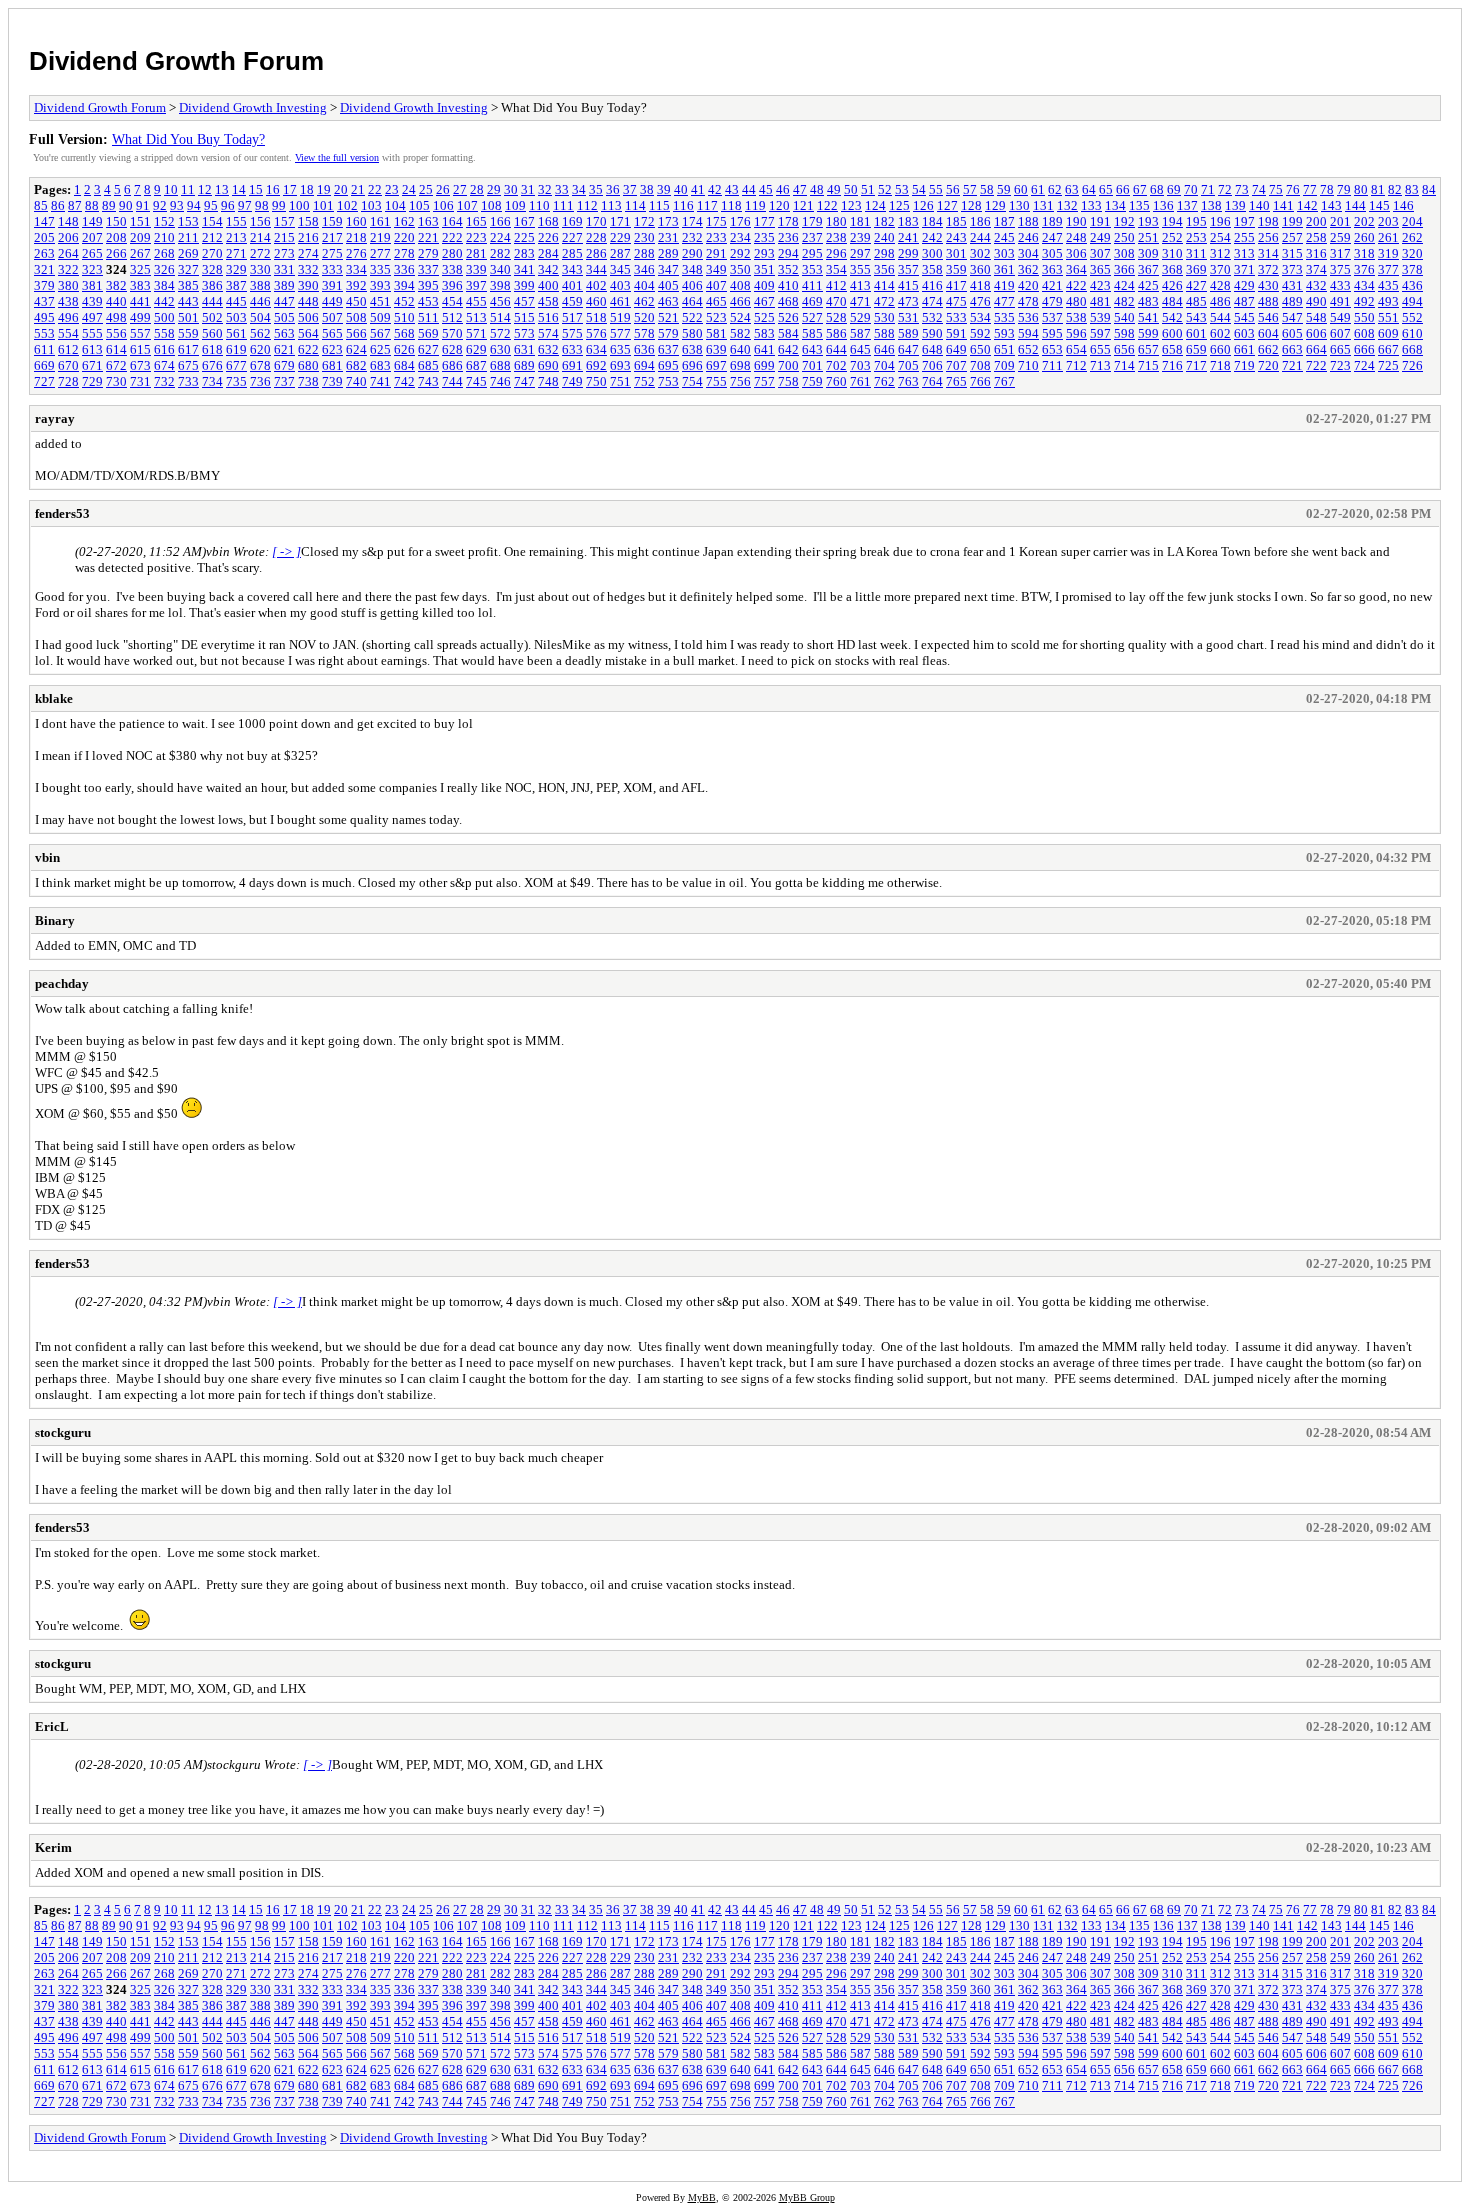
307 (1100, 253)
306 (1076, 253)
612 (68, 349)
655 (1100, 349)
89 (109, 205)
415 (908, 285)
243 (956, 237)
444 (212, 301)
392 (356, 285)
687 (476, 365)
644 (836, 349)
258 (1316, 237)
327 (188, 269)
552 (1412, 317)
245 (1004, 237)
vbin (47, 857)
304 (1028, 253)
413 (860, 285)
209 (140, 237)
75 (1276, 189)
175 (716, 221)
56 (953, 189)
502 (212, 317)
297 (860, 253)
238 (836, 237)
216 (308, 237)
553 (44, 333)
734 (212, 381)
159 (332, 221)
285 (572, 253)
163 (428, 221)
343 (572, 269)
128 (971, 205)
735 (236, 381)
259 (1340, 237)
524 (740, 317)
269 (188, 253)
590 (932, 333)
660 (1220, 349)
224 (500, 237)
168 (548, 221)
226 (548, 237)
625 (380, 349)
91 (143, 205)
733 (188, 381)
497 (92, 317)
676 (212, 365)
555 (92, 333)
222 (452, 237)
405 (668, 285)
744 (452, 381)
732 (164, 381)
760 (836, 381)
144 (1355, 205)
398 (500, 285)
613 (92, 349)
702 (836, 365)
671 (92, 365)
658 (1172, 349)
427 (1196, 285)
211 (188, 237)
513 (476, 317)
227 (572, 237)
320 (1412, 253)
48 (817, 189)
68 (1157, 189)
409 (764, 285)
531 (908, 317)
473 (908, 301)
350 (740, 269)
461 (620, 301)
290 (692, 253)
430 (1268, 285)
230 (644, 237)
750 (596, 381)
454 (452, 301)
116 (683, 205)
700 (788, 365)
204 (1412, 221)
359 (956, 269)
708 (980, 365)
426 (1172, 285)
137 (1187, 205)
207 (92, 237)
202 (1364, 221)
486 (1220, 301)
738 (308, 381)
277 (380, 253)
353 (812, 269)
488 (1268, 301)
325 (140, 269)
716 (1172, 365)
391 (332, 285)
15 (256, 189)
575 (572, 333)
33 (562, 189)
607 (1340, 333)
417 (956, 285)
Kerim (53, 1847)
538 (1076, 317)
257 (1292, 237)
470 (836, 301)
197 (1244, 221)
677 (236, 365)
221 (428, 237)
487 (1244, 301)
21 (358, 189)
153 (188, 221)
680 (308, 365)
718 (1220, 365)
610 (1412, 333)
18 (307, 189)
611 (44, 349)
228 (596, 237)
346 (644, 269)
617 (188, 349)
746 (500, 381)
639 (716, 349)
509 (380, 317)
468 (788, 301)
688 (500, 365)
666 (1364, 349)
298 (884, 253)
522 (692, 317)
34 (579, 189)
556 (116, 333)
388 (260, 285)
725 (1388, 365)
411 (812, 285)
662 (1268, 349)
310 (1172, 253)
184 (932, 221)
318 (1364, 253)
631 (524, 349)
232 (692, 237)
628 (452, 349)
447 (284, 301)
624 (356, 349)
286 (596, 253)
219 (380, 237)
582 (740, 333)
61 (1038, 189)
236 (788, 237)
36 (613, 189)
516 (548, 317)
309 (1148, 253)
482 (1124, 301)
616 (164, 349)
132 (1067, 205)
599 (1148, 333)
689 (524, 365)
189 (1052, 221)
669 (44, 365)
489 (1292, 301)
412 (836, 285)
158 (308, 221)
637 (668, 349)
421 (1052, 285)
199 (1292, 221)
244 (980, 237)
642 (788, 349)
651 (1004, 349)
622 (308, 349)
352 (788, 269)
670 (68, 365)
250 (1124, 237)
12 (205, 189)
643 (812, 349)
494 (1412, 301)
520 (644, 317)
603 (1244, 333)
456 (500, 301)
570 (452, 333)
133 (1091, 205)
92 (160, 205)
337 (428, 269)
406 (692, 285)
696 (692, 365)
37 (630, 189)
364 (1076, 269)
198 (1268, 221)
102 (347, 205)
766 (980, 381)
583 (764, 333)
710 (1028, 365)
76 (1293, 189)
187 (1004, 221)
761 (860, 381)
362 (1028, 269)
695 (668, 365)
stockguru (63, 1432)
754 (692, 381)
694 (644, 365)
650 (980, 349)
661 (1244, 349)
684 (404, 365)
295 (812, 253)
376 (1364, 269)
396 (452, 285)
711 (1052, 365)
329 (236, 269)
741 (380, 381)
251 (1148, 237)
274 (308, 253)
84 (1429, 189)
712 (1076, 365)
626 (404, 349)
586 (836, 333)
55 (936, 189)
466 (740, 301)
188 (1028, 221)
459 (572, 301)
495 (44, 317)
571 (476, 333)
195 (1196, 221)
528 (836, 317)
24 (409, 189)
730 (116, 381)
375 (1340, 269)
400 (548, 285)
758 (788, 381)
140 (1259, 205)
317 (1340, 253)
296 (836, 253)
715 (1148, 365)
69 (1174, 189)
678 (260, 365)
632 (548, 349)
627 (428, 349)
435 (1388, 285)
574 (548, 333)
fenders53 (62, 513)
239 (860, 237)
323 (92, 269)
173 (668, 221)
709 (1004, 365)
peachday (62, 983)
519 (620, 317)
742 (404, 381)
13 (222, 189)
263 (44, 253)
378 (1412, 269)
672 (116, 365)
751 (620, 381)
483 (1148, 301)
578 (644, 333)
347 (668, 269)
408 (740, 285)
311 (1196, 253)
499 (140, 317)
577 (620, 333)
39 (664, 189)
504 (260, 317)
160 (356, 221)
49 (834, 189)
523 (716, 317)
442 (164, 301)
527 (812, 317)
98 (262, 205)
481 (1100, 301)
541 (1148, 317)
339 (476, 269)
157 (284, 221)
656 (1124, 349)
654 (1076, 349)
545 (1244, 317)
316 (1316, 253)
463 (668, 301)
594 (1028, 333)
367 (1148, 269)
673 (140, 365)
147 (44, 221)
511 (428, 317)
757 (764, 381)
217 (332, 237)
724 (1364, 365)
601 (1196, 333)
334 (356, 269)
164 (452, 221)
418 (980, 285)
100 (299, 205)
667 (1388, 349)
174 (692, 221)
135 (1139, 205)
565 (332, 333)
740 (356, 381)
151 (140, 221)
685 (428, 365)
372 (1268, 269)
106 (443, 205)
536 (1028, 317)
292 (740, 253)
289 (668, 253)
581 (716, 333)
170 (596, 221)
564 (308, 333)
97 (245, 205)
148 (68, 221)
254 (1220, 237)
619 (236, 349)
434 (1364, 285)
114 (635, 205)
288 (644, 253)
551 (1388, 317)
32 (545, 189)
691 (572, 365)
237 (812, 237)
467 (764, 301)
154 (212, 221)
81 (1378, 189)
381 (92, 285)
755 (716, 381)
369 (1196, 269)
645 (860, 349)
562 (260, 333)
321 (44, 269)
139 (1235, 205)
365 (1100, 269)
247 (1052, 237)
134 (1115, 205)
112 (587, 205)
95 (211, 205)
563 (284, 333)
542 (1172, 317)
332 (308, 269)
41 (698, 189)
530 (884, 317)
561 (236, 333)
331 (284, 269)
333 (332, 269)
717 (1196, 365)
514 (500, 317)
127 (947, 205)
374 (1316, 269)
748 (548, 381)
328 (212, 269)
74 (1259, 189)
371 (1244, 269)
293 (764, 253)
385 (188, 285)
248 (1076, 237)
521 (668, 317)
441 (140, 301)
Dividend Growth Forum (176, 61)
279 (428, 253)
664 (1316, 349)
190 (1076, 221)
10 (171, 189)
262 (1412, 237)
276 (356, 253)
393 (380, 285)
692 (596, 365)
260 (1364, 237)
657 (1148, 349)
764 (932, 381)
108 (491, 205)
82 (1395, 189)
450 (356, 301)
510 (404, 317)
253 (1196, 237)
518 (596, 317)
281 (476, 253)
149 (92, 221)
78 (1327, 189)
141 (1283, 205)
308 (1124, 253)
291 (716, 253)
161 (380, 221)
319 (1388, 253)
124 (875, 205)
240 (884, 237)
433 (1340, 285)
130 (1019, 205)
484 (1172, 301)
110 (539, 205)
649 (956, 349)
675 (188, 365)
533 (956, 317)
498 (116, 317)
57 (970, 189)
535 (1004, 317)
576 (596, 333)
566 (356, 333)
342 (548, 269)
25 (426, 189)
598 (1124, 333)
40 (681, 189)
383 (140, 285)
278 (404, 253)
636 (644, 349)
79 (1344, 189)
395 (428, 285)
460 (596, 301)
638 (692, 349)
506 (308, 317)
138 (1211, 205)
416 (932, 285)
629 (476, 349)
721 (1292, 365)
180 (836, 221)
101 (323, 205)
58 (987, 189)
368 (1172, 269)
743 (428, 381)
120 (779, 205)
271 (236, 253)
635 (620, 349)
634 (596, 349)
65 (1106, 189)
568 (404, 333)
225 (524, 237)
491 (1340, 301)
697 (716, 365)
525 (764, 317)
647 (908, 349)
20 (341, 189)
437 (44, 301)
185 (956, 221)
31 (528, 189)
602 (1220, 333)
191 (1100, 221)
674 (164, 365)
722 (1316, 365)
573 (524, 333)
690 (548, 365)
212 (212, 237)
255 (1244, 237)
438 (68, 301)
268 (164, 253)
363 (1052, 269)
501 (188, 317)
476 (980, 301)
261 (1388, 237)
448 (308, 301)
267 (140, 253)
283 (524, 253)
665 (1340, 349)
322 (68, 269)
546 (1268, 317)
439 (92, 301)
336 (404, 269)
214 (260, 237)
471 (860, 301)
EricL (52, 1726)
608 (1364, 333)
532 (932, 317)
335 (380, 269)
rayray (55, 418)
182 (884, 221)
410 (788, 285)
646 (884, 349)
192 (1124, 221)
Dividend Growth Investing (253, 107)
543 (1196, 317)
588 (884, 333)
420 (1028, 285)
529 (860, 317)
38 (647, 189)
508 (356, 317)
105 (419, 205)
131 (1043, 205)
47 (800, 189)
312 (1220, 253)
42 (715, 189)
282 (500, 253)
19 (324, 189)
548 (1316, 317)
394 (404, 285)
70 (1191, 189)
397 (476, 285)
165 (476, 221)
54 (919, 189)
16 (273, 189)
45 (766, 189)
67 (1140, 189)
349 (716, 269)
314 (1268, 253)
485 (1196, 301)
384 (164, 285)
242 (932, 237)
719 (1244, 365)
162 (404, 221)
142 (1307, 205)
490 (1316, 301)
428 (1220, 285)
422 (1076, 285)
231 (668, 237)
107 (467, 205)
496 (68, 317)
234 (740, 237)
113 (611, 205)
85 (41, 205)
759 (812, 381)
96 (228, 205)
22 (375, 189)
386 (212, 285)
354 (836, 269)
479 (1052, 301)
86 (58, 205)
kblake (54, 698)
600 (1172, 333)
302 (980, 253)
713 (1100, 365)
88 (92, 205)
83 (1412, 189)
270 (212, 253)
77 (1310, 189)
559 (188, 333)
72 (1225, 189)
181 (860, 221)
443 (188, 301)
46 (783, 189)
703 (860, 365)
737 (284, 381)
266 (116, 253)
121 (803, 205)
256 (1268, 237)
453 (428, 301)
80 (1361, 189)
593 (1004, 333)
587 (860, 333)
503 (236, 317)
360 (980, 269)
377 (1388, 269)
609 (1388, 333)
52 (885, 189)
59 (1004, 189)
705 (908, 365)
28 (477, 189)
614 (116, 349)
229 (620, 237)
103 (371, 205)
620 (260, 349)
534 (980, 317)
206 (68, 237)
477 (1004, 301)
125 (899, 205)
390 (308, 285)
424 (1124, 285)
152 (164, 221)
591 (956, 333)
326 (164, 269)
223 (476, 237)
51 (868, 189)
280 (452, 253)
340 (500, 269)
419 (1004, 285)
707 (956, 365)
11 (188, 189)
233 (716, 237)
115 (659, 205)
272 (260, 253)
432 (1316, 285)
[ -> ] (286, 551)
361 (1004, 269)
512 (452, 317)
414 (884, 285)
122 (827, 205)
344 (596, 269)
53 (902, 189)
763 (908, 381)
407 (716, 285)
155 (236, 221)
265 (92, 253)
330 (260, 269)
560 (212, 333)
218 (356, 237)
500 (164, 317)
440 (116, 301)
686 (452, 365)
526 (788, 317)
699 (764, 365)
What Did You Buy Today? (188, 139)
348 (692, 269)
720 (1268, 365)
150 (116, 221)
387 (236, 285)
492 (1364, 301)
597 (1100, 333)
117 (707, 205)
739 (332, 381)
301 (956, 253)
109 (515, 205)
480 (1076, 301)
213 (236, 237)
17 (290, 189)
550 (1364, 317)
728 (68, 381)
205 (44, 237)
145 (1379, 205)
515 (524, 317)
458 (548, 301)
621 (284, 349)
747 (524, 381)
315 (1292, 253)
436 (1412, 285)
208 (116, 237)
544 (1220, 317)
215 (284, 237)
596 (1076, 333)
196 (1220, 221)
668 (1412, 349)
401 (572, 285)
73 (1242, 189)
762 (884, 381)
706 (932, 365)
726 (1412, 365)
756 (740, 381)
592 (980, 333)
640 (740, 349)
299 (908, 253)
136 (1163, 205)
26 (443, 189)
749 (572, 381)
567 (380, 333)
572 (500, 333)
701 (812, 365)
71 (1208, 189)
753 (668, 381)
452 (404, 301)
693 (620, 365)
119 (755, 205)
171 (620, 221)
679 (284, 365)
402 (596, 285)
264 (68, 253)
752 (644, 381)
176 (740, 221)
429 (1244, 285)
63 (1072, 189)
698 (740, 365)
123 (851, 205)
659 (1196, 349)
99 (279, 205)
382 (116, 285)
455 (476, 301)
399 (524, 285)
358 (932, 269)
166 (500, 221)
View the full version (337, 157)
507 (332, 317)
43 (732, 189)
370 (1220, 269)
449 (332, 301)
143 (1331, 205)
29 (494, 189)
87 (75, 205)
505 (284, 317)
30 (511, 189)
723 (1340, 365)
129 (995, 205)
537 (1052, 317)
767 (1004, 381)
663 (1292, 349)
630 (500, 349)
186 (980, 221)
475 (956, 301)
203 (1388, 221)
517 (572, 317)
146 (1403, 205)
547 (1292, 317)
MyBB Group (807, 2197)
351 (764, 269)
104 (395, 205)
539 (1100, 317)
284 (548, 253)
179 (812, 221)
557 (140, 333)
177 (764, 221)
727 (44, 381)
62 (1055, 189)
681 (332, 365)
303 (1004, 253)
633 (572, 349)
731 (140, 381)
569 (428, 333)
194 (1172, 221)
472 (884, 301)
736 (260, 381)
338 (452, 269)
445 (236, 301)
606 (1316, 333)
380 (68, 285)
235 (764, 237)
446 (260, 301)
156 (260, 221)
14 (239, 189)
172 (644, 221)
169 (572, 221)
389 (284, 285)
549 (1340, 317)
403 (620, 285)
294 (788, 253)
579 (668, 333)
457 (524, 301)
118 (731, 205)
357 (908, 269)
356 (884, 269)
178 (788, 221)
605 (1292, 333)
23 (392, 189)
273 (284, 253)
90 (126, 205)
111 (563, 205)
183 (908, 221)
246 (1028, 237)
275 (332, 253)
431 (1292, 285)
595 (1052, 333)
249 (1100, 237)
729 (92, 381)
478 (1028, 301)
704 (884, 365)
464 (692, 301)
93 (177, 205)
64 (1089, 189)
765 (956, 381)
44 (749, 189)
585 (812, 333)
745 (476, 381)
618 (212, 349)
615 (140, 349)
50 (851, 189)
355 (860, 269)
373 (1292, 269)
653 (1052, 349)
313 (1244, 253)
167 (524, 221)
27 (460, 189)
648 (932, 349)
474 (932, 301)
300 (932, 253)
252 (1172, 237)
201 (1340, 221)
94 (194, 205)
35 (596, 189)
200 (1316, 221)
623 (332, 349)
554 (68, 333)
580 (692, 333)
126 (923, 205)
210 (164, 237)
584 (788, 333)
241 (908, 237)
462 (644, 301)
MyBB (702, 2197)
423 (1100, 285)
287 (620, 253)
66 (1123, 189)
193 (1148, 221)
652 (1028, 349)
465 (716, 301)
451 (380, 301)
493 (1388, 301)
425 (1148, 285)
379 (44, 285)
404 (644, 285)
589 (908, 333)
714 (1124, 365)
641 (764, 349)
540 (1124, 317)
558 (164, 333)
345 (620, 269)
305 (1052, 253)
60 (1021, 189)
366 (1124, 269)
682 (356, 365)
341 (524, 269)
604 (1268, 333)
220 (404, 237)
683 (380, 365)
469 (812, 301)
